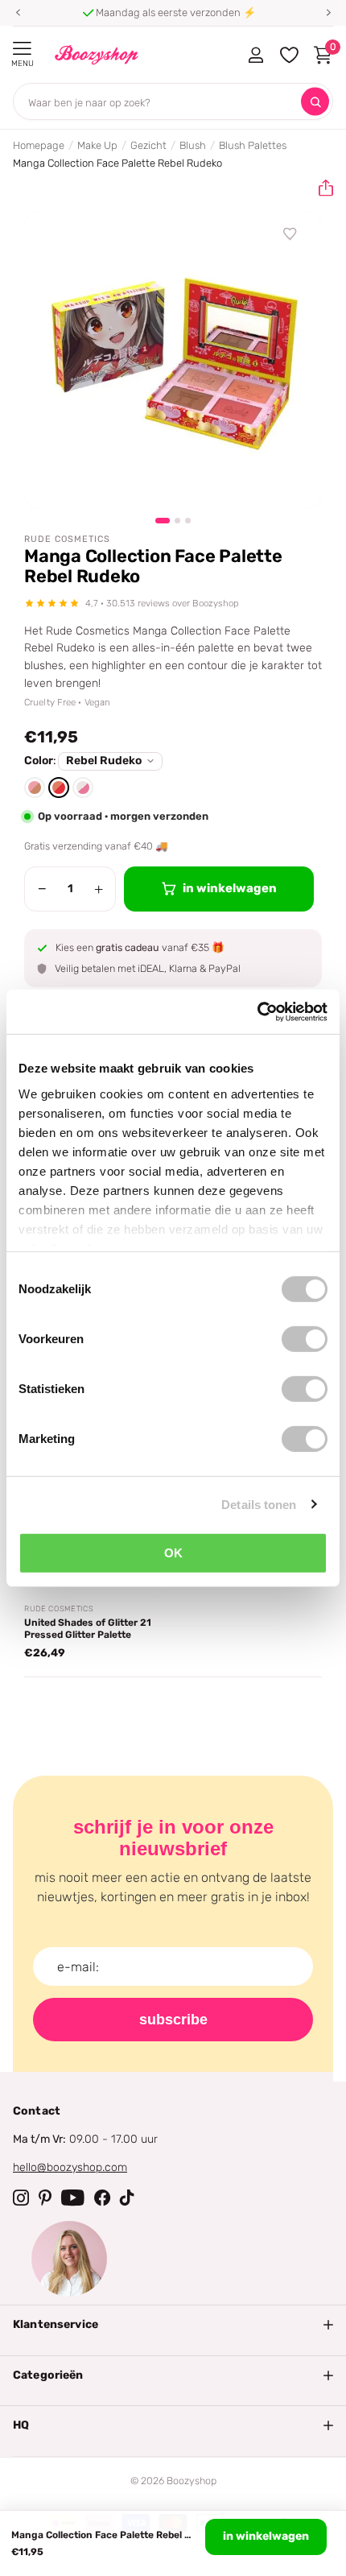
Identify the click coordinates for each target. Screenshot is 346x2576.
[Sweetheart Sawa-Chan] (83, 788)
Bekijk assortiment (22, 49)
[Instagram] (21, 2198)
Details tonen (259, 1504)
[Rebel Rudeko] (59, 788)
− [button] (42, 889)
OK (173, 1553)
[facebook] (102, 2198)
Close (173, 2325)
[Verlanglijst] (290, 234)
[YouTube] (73, 2198)
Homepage (39, 145)
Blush (193, 145)
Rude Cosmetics (67, 539)
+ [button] (99, 889)
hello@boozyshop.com (70, 2167)
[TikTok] (127, 2198)
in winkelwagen (266, 2536)
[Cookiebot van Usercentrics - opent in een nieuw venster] (257, 1011)
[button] (18, 13)
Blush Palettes (253, 145)
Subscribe (173, 2020)
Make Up (97, 145)
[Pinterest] (45, 2198)
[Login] (255, 55)
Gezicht (148, 145)
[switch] (305, 1339)
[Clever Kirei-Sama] (35, 788)
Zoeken (315, 102)
